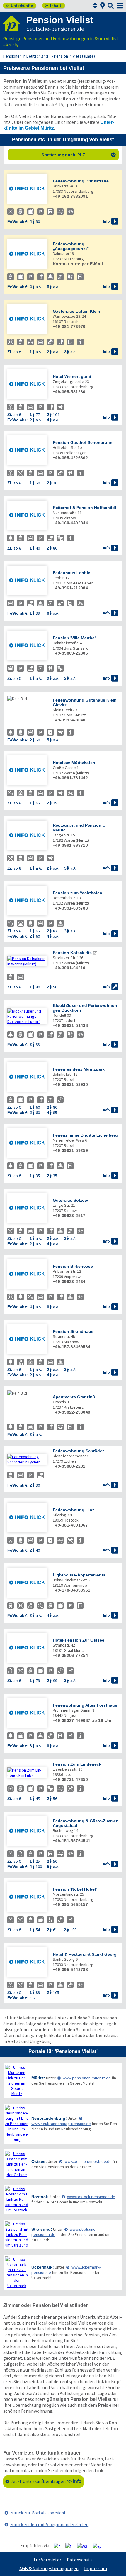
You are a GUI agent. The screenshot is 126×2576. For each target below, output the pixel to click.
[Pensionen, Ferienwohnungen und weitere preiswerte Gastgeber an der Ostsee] (17, 2164)
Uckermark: (43, 2267)
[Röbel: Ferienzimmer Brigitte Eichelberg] (27, 1144)
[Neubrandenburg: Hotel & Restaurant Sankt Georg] (27, 1963)
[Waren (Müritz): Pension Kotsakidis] (27, 961)
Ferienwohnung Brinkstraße (81, 181)
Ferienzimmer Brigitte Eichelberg (85, 1135)
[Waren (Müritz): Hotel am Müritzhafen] (27, 771)
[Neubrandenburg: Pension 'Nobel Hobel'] (27, 1898)
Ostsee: (39, 2161)
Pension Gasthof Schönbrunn (83, 442)
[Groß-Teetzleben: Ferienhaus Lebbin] (27, 581)
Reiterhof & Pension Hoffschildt (85, 508)
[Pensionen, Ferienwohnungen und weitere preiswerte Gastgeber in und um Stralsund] (17, 2234)
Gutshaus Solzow (70, 1200)
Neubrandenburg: (49, 2118)
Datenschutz (80, 2560)
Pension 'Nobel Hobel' (75, 1889)
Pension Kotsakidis (72, 953)
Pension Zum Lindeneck (77, 1764)
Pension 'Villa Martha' (74, 638)
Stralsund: (42, 2229)
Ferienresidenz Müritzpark (79, 1069)
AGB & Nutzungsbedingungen (49, 2568)
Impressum (96, 2568)
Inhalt (53, 6)
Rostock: (40, 2197)
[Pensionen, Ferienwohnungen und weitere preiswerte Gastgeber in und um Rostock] (17, 2199)
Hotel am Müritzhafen (74, 763)
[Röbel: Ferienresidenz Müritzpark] (27, 1077)
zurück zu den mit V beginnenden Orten (49, 2524)
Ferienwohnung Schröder (78, 1451)
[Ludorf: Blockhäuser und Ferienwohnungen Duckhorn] (27, 1016)
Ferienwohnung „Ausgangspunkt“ (71, 246)
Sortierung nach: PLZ (79, 155)
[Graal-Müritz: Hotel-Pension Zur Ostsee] (27, 1648)
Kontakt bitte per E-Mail (78, 264)
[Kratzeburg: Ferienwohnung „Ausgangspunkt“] (27, 255)
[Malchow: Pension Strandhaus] (27, 1340)
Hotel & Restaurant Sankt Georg (85, 1954)
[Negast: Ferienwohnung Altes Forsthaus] (27, 1714)
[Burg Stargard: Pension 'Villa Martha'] (27, 646)
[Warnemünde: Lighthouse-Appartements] (27, 1583)
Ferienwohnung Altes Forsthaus (85, 1705)
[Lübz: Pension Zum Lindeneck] (27, 1773)
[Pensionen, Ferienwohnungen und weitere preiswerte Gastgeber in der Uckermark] (17, 2272)
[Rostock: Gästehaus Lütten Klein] (27, 320)
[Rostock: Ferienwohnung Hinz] (27, 1518)
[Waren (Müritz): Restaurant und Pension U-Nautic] (27, 836)
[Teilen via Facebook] (59, 2546)
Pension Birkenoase (73, 1266)
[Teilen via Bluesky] (71, 2546)
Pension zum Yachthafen (78, 893)
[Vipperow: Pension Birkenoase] (27, 1275)
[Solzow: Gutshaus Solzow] (27, 1209)
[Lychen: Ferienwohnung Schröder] (27, 1459)
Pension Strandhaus (73, 1331)
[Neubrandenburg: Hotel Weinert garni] (27, 385)
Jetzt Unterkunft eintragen (46, 2481)
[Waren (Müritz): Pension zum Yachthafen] (27, 901)
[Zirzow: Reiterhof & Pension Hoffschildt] (27, 516)
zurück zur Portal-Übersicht (38, 2513)
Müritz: (38, 2078)
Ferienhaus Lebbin (72, 573)
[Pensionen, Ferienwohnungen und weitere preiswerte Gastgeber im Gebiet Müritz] (17, 2080)
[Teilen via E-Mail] (99, 2546)
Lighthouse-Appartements (79, 1575)
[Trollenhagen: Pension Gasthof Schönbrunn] (27, 451)
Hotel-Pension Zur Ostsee (79, 1640)
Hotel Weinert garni (72, 376)
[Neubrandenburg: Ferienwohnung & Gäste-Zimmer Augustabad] (27, 1832)
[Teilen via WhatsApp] (84, 2546)
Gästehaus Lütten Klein (76, 311)
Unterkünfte (19, 6)
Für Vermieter (47, 2560)
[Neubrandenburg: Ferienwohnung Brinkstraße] (27, 189)
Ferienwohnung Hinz (74, 1510)
